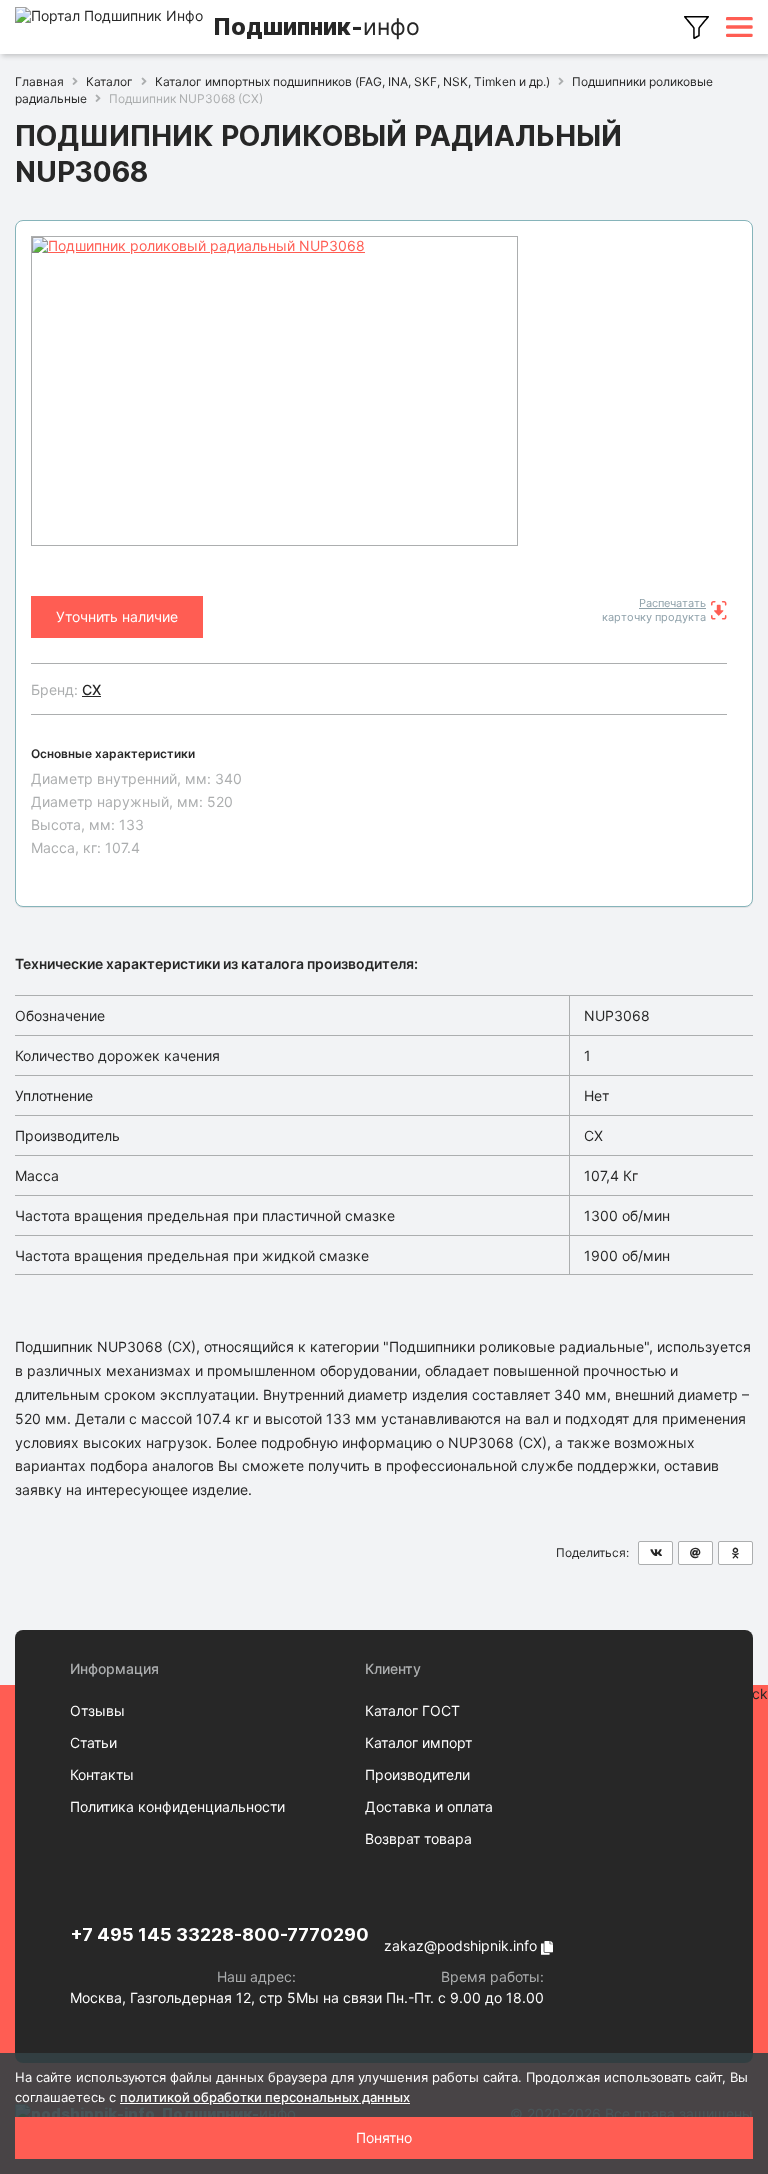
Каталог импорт (418, 1742)
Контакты (102, 1774)
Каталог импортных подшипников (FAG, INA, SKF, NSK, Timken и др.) (352, 81)
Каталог (109, 81)
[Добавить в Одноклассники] (735, 1553)
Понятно (384, 2137)
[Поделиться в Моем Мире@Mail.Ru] (695, 1553)
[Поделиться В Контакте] (655, 1553)
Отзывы (97, 1710)
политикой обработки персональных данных (265, 2097)
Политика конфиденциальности (177, 1806)
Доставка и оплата (429, 1806)
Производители (417, 1774)
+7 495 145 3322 (146, 1934)
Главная (39, 81)
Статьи (93, 1742)
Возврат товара (418, 1838)
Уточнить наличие (117, 616)
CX (91, 689)
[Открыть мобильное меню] (739, 27)
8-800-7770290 (295, 1934)
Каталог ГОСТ (412, 1710)
